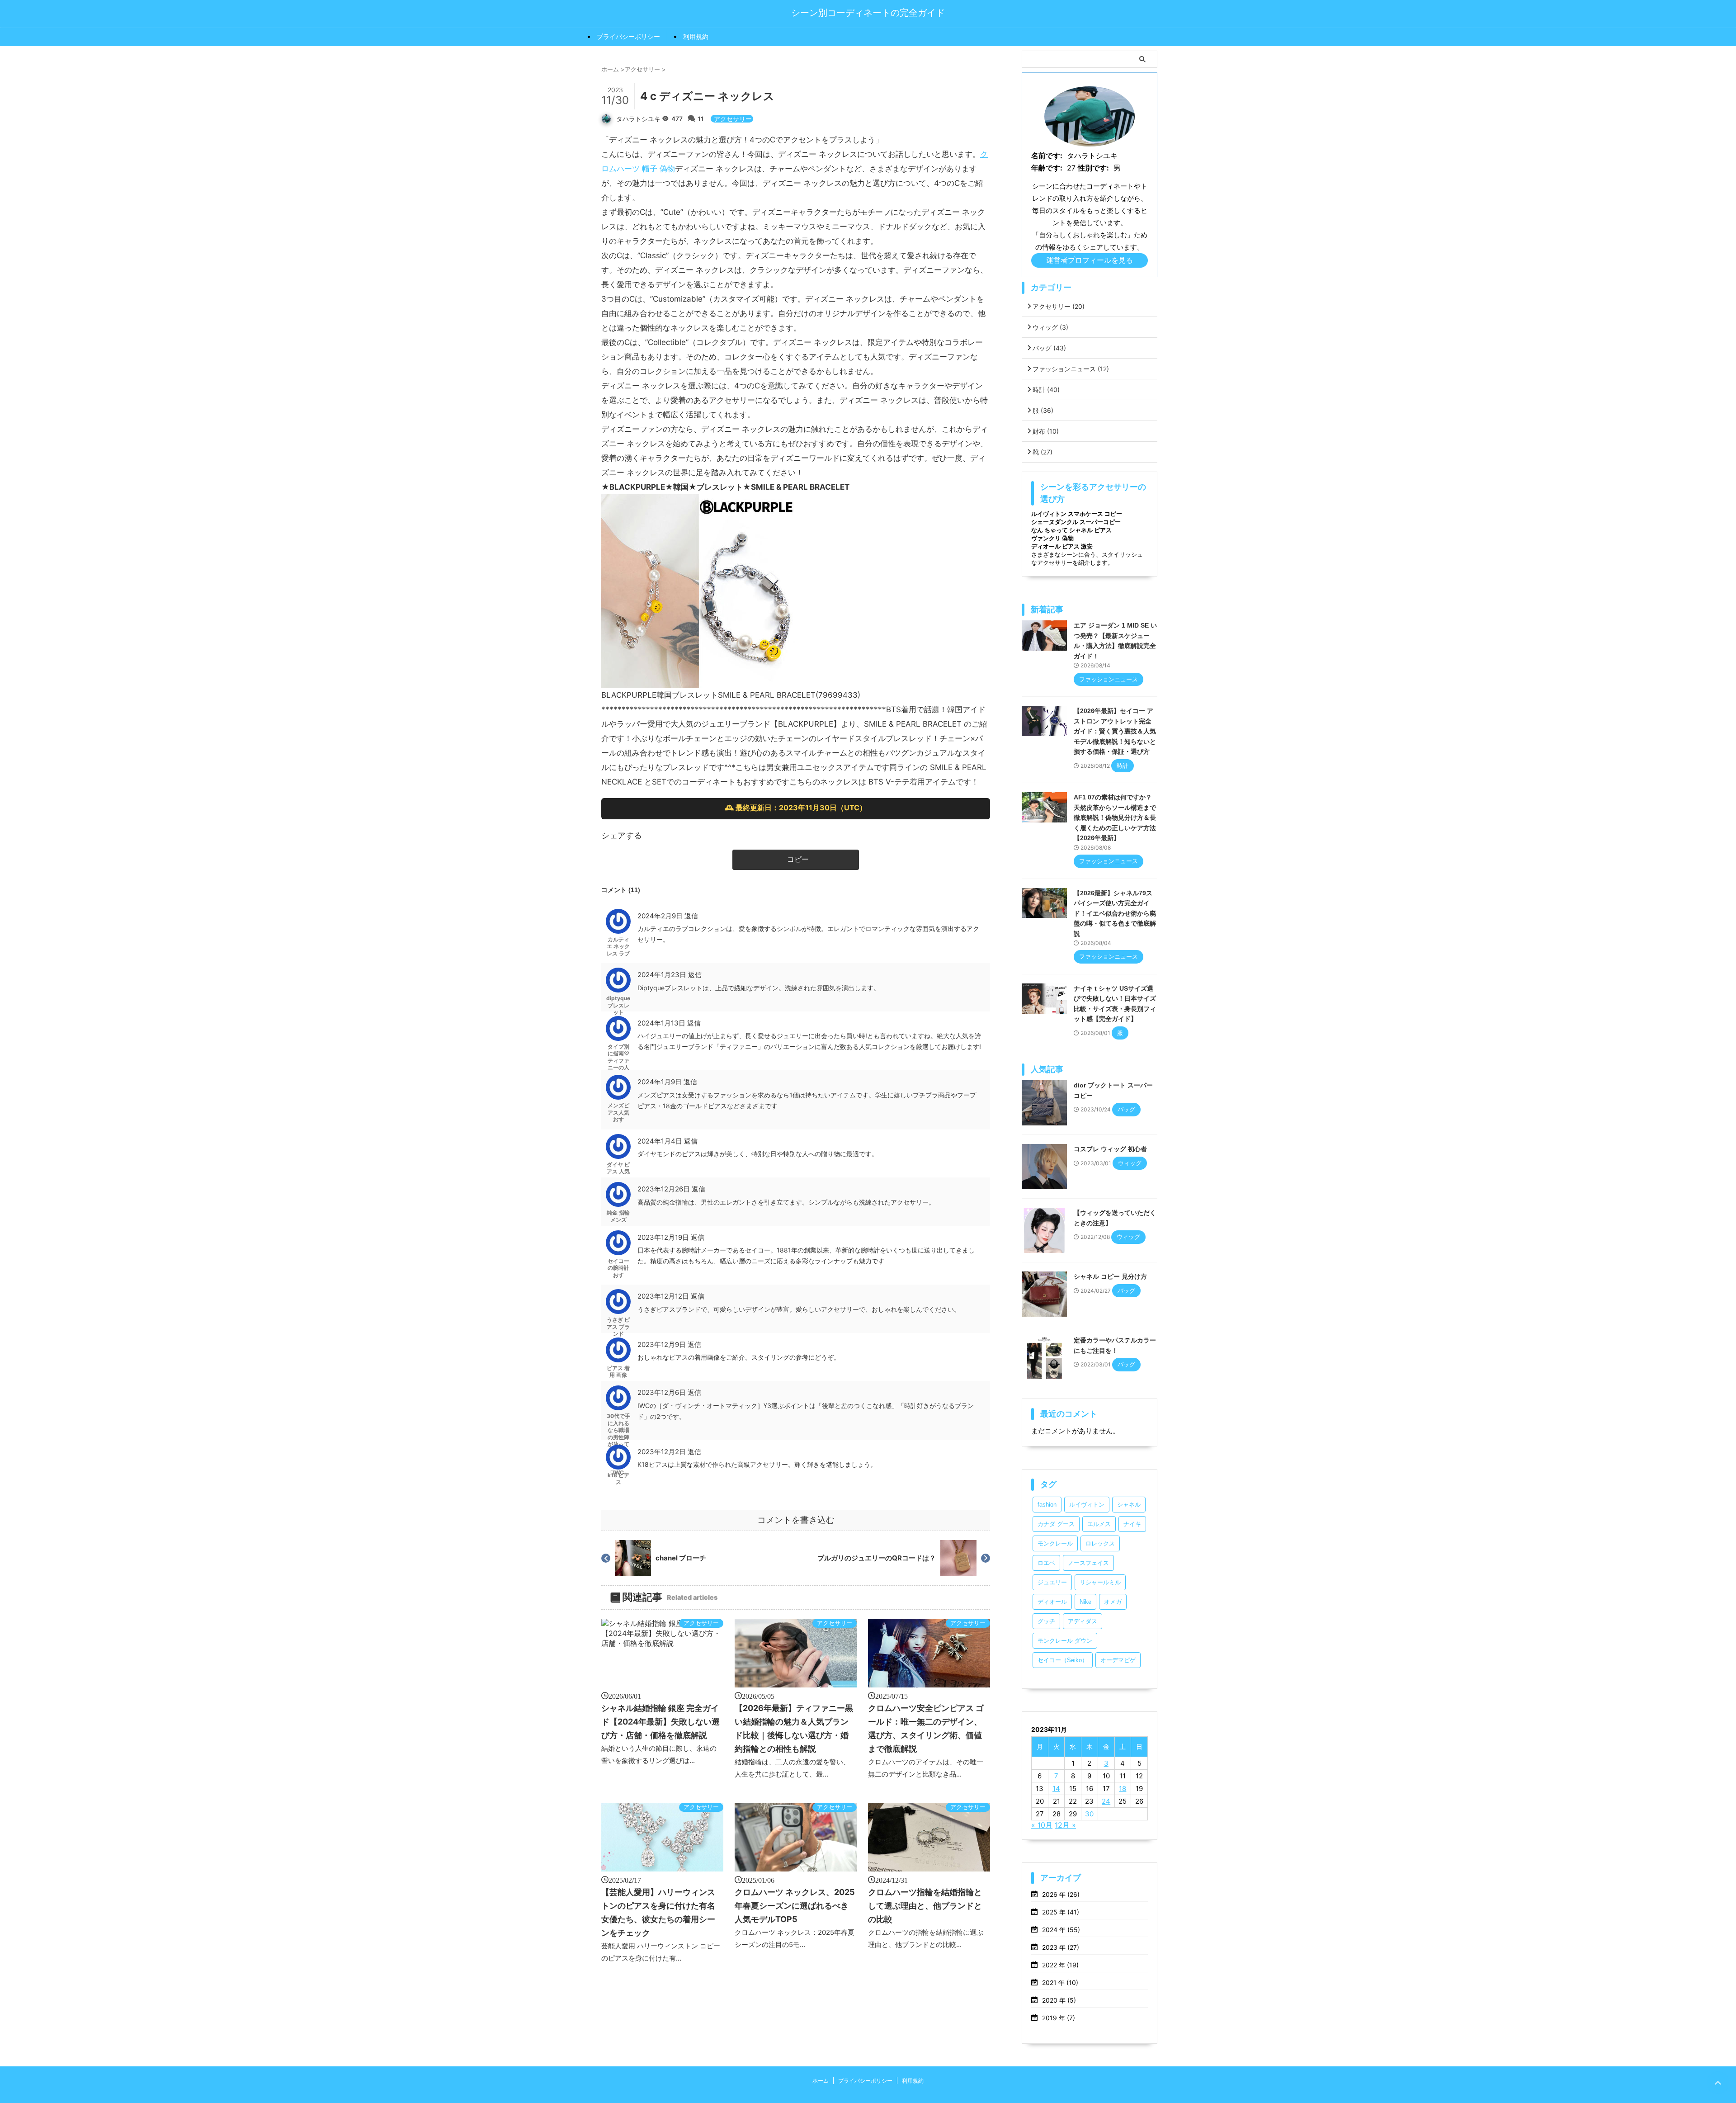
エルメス (1099, 1524)
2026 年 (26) (1061, 1894)
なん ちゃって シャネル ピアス (1071, 530)
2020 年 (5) (1059, 2000)
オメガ (1113, 1602)
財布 (1046, 431)
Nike (1085, 1602)
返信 (691, 916)
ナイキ (1132, 1524)
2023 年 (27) (1061, 1947)
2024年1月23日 (663, 975)
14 (1056, 1789)
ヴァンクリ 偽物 (1052, 538)
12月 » (1065, 1825)
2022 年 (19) (1060, 1965)
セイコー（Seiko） (1063, 1660)
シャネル (1129, 1505)
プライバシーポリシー (628, 36)
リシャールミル (1100, 1582)
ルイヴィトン (1087, 1505)
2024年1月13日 (662, 1023)
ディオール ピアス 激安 (1062, 546)
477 (678, 119)
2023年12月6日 (663, 1392)
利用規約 (696, 36)
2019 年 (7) (1059, 2018)
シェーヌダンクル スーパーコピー (1076, 522)
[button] (796, 860)
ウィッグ (1050, 327)
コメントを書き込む (796, 1520)
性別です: (1093, 168)
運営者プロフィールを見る (1090, 260)
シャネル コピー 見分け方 (1110, 1276)
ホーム (821, 2081)
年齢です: (1047, 168)
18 (1123, 1789)
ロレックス (1100, 1543)
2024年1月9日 (660, 1082)
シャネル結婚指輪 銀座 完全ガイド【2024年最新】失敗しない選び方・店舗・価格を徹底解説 (660, 1722)
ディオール (1052, 1602)
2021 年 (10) (1060, 1982)
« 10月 (1042, 1825)
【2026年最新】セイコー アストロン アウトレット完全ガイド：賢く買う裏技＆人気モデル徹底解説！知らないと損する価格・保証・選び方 (1115, 731)
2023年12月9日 (663, 1345)
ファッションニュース (1071, 369)
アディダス (1083, 1621)
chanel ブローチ (681, 1558)
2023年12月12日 (664, 1296)
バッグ (1049, 348)
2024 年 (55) (1061, 1930)
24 (1106, 1801)
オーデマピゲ (1118, 1660)
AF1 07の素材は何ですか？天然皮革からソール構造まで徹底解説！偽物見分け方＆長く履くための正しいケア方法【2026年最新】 (1115, 818)
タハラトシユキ (638, 119)
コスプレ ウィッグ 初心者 (1110, 1149)
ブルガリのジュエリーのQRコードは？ (877, 1558)
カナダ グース (1056, 1524)
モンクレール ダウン (1065, 1641)
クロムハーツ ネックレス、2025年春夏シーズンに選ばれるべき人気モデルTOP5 (795, 1906)
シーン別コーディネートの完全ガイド (868, 13)
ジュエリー (1052, 1582)
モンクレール (1055, 1543)
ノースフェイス (1088, 1563)
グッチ (1046, 1621)
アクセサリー (733, 119)
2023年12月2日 (663, 1452)
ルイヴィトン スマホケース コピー (1077, 514)
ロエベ (1046, 1563)
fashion (1047, 1505)
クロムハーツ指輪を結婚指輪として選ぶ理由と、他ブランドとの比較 (925, 1906)
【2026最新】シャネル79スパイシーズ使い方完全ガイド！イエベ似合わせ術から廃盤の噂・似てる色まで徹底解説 (1115, 913)
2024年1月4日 (661, 1141)
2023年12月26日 (665, 1189)
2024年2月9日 (661, 916)
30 (1089, 1814)
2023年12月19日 (664, 1237)
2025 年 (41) (1061, 1912)
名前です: (1047, 156)
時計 (1046, 390)
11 (703, 119)
